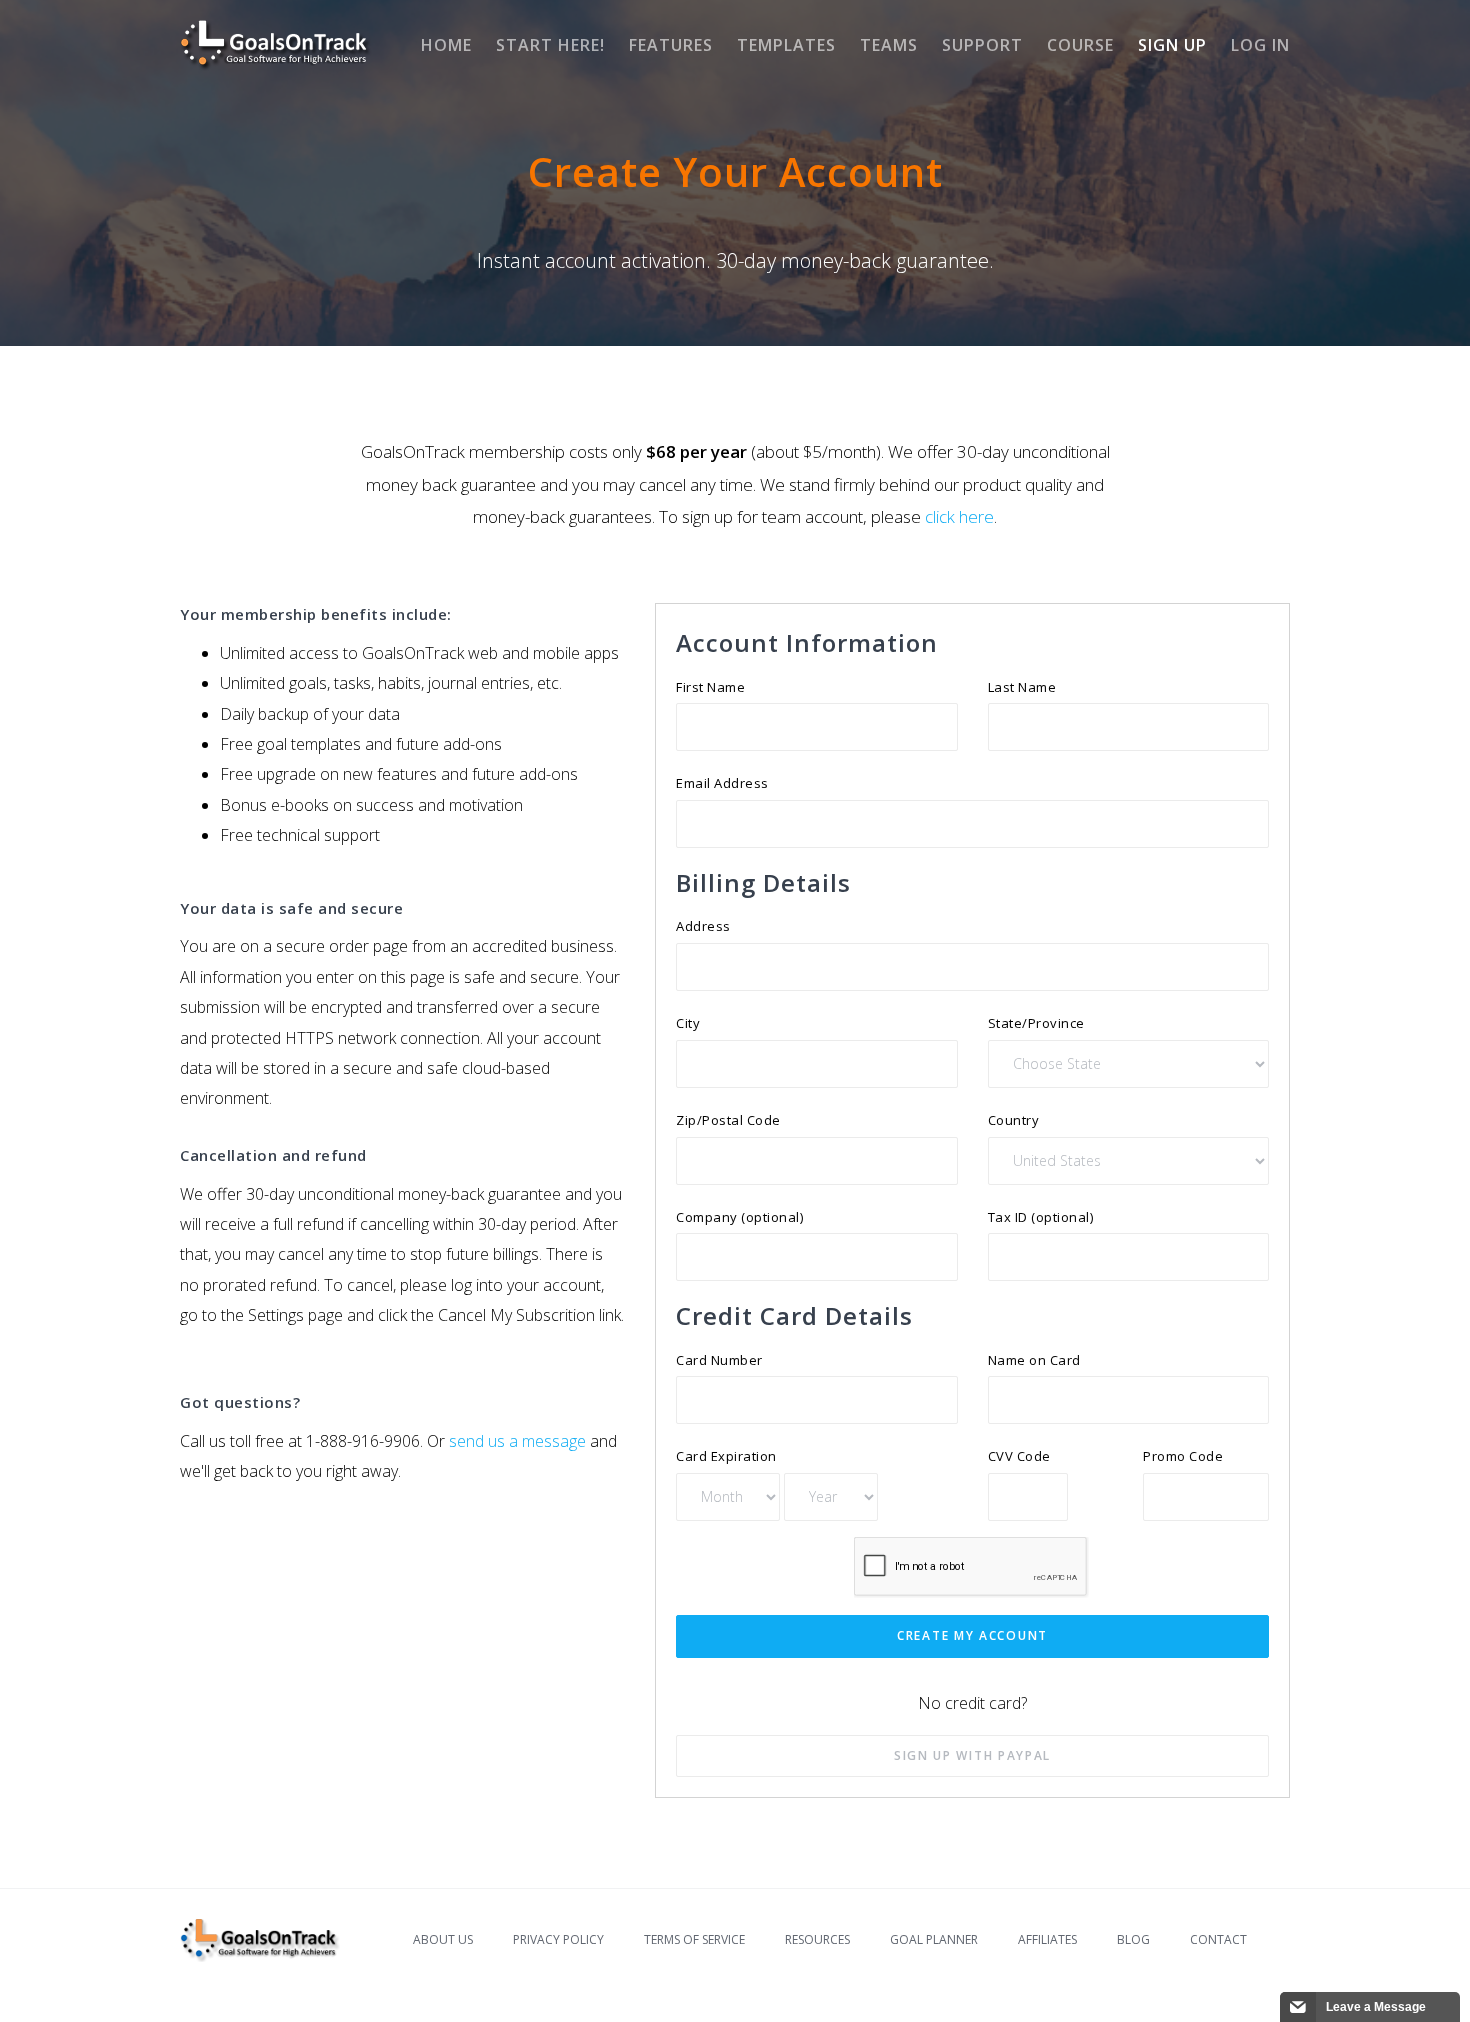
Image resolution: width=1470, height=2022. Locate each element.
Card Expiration (726, 1456)
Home (446, 45)
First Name (710, 687)
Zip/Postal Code (728, 1120)
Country (1014, 1120)
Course (1080, 45)
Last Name (1022, 687)
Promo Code (1183, 1456)
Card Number (719, 1360)
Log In (1260, 45)
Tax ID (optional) (1041, 1217)
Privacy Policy (558, 1939)
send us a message (517, 1441)
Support (982, 45)
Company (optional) (739, 1217)
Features (671, 45)
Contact (1218, 1939)
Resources (817, 1939)
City (688, 1023)
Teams (889, 45)
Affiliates (1047, 1939)
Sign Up (1172, 45)
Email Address (722, 783)
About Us (443, 1939)
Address (703, 926)
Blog (1133, 1939)
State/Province (1036, 1023)
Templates (786, 45)
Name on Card (1034, 1360)
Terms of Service (694, 1939)
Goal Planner (934, 1939)
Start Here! (550, 45)
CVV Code (1019, 1456)
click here (959, 516)
